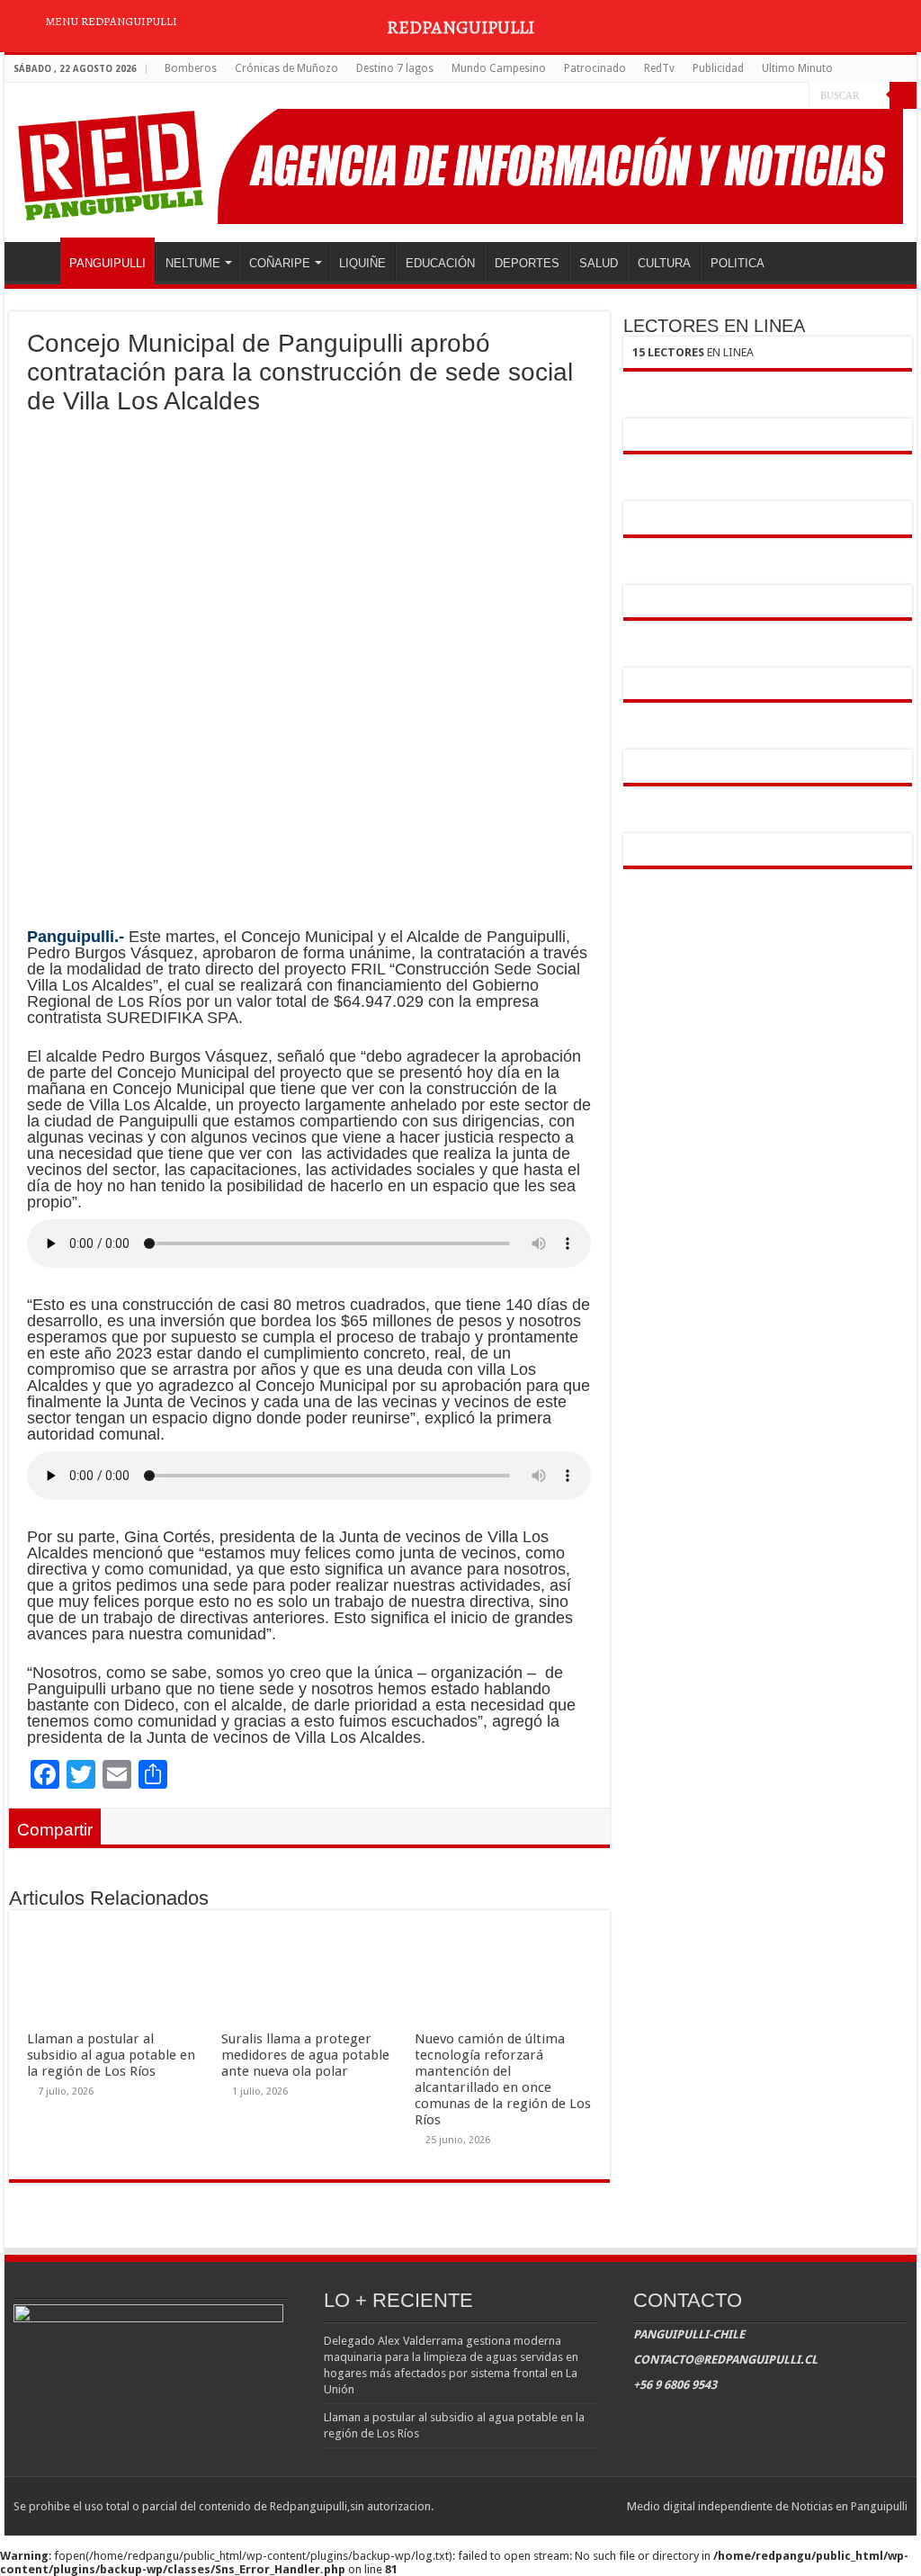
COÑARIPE (280, 263)
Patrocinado (595, 68)
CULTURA (664, 263)
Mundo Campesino (499, 68)
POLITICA (738, 263)
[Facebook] (761, 96)
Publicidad (718, 68)
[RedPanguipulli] (460, 163)
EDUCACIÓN (440, 263)
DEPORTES (527, 263)
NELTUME (193, 263)
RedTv (659, 68)
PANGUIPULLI (107, 263)
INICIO (37, 261)
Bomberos (191, 68)
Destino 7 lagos (395, 68)
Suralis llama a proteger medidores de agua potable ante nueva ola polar (305, 2055)
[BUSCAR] (903, 95)
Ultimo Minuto (797, 68)
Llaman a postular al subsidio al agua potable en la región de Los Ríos (111, 2055)
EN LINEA (693, 352)
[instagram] (796, 96)
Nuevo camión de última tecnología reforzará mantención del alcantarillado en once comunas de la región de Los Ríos (503, 2079)
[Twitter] (778, 96)
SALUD (599, 263)
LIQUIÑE (362, 263)
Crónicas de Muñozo (286, 68)
